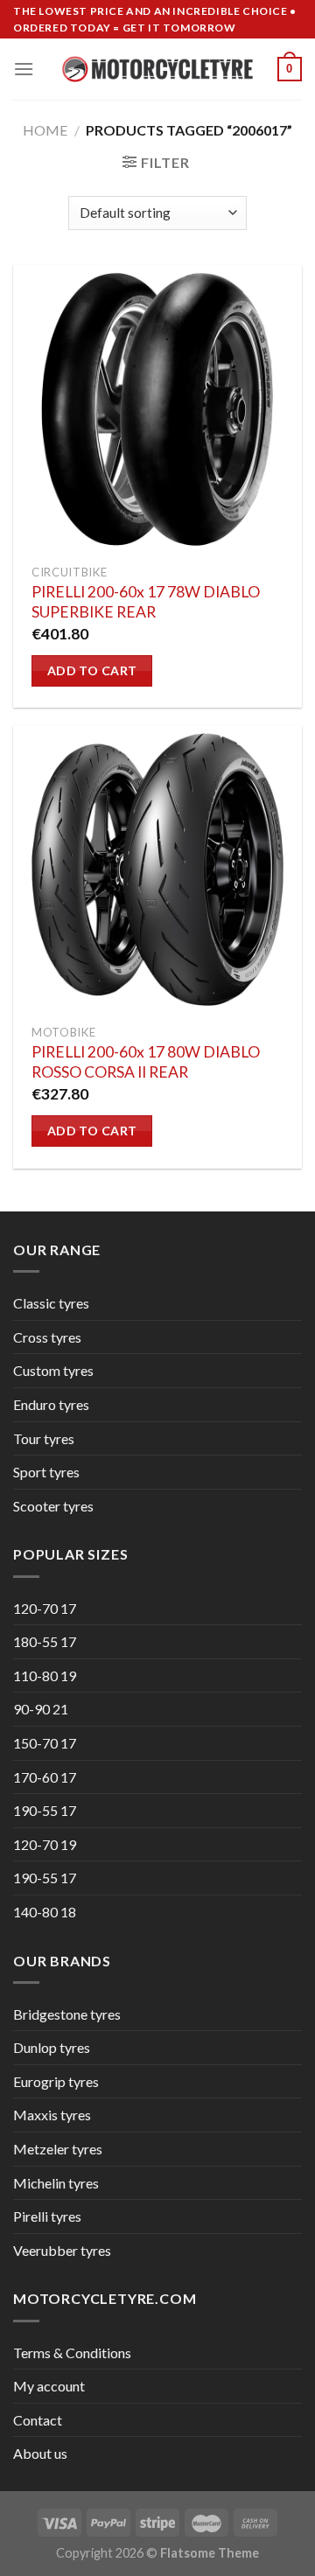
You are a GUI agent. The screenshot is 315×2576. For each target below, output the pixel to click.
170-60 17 (45, 1777)
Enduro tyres (51, 1404)
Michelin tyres (56, 2183)
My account (49, 2386)
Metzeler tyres (58, 2149)
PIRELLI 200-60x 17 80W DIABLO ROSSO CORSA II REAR (146, 1062)
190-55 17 (45, 1810)
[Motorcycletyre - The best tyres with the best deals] (158, 69)
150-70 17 (45, 1743)
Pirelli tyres (47, 2216)
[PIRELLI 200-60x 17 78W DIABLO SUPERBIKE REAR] (157, 409)
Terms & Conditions (72, 2353)
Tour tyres (44, 1438)
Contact (38, 2420)
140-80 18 (45, 1912)
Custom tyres (53, 1370)
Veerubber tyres (62, 2250)
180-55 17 (45, 1641)
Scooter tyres (53, 1506)
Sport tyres (46, 1472)
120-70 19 (45, 1844)
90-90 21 (41, 1709)
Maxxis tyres (52, 2115)
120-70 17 (45, 1608)
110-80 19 (45, 1675)
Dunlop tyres (52, 2047)
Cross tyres (47, 1337)
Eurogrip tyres (56, 2081)
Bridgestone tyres (67, 2014)
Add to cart (92, 670)
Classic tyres (51, 1303)
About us (40, 2453)
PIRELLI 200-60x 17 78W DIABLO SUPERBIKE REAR (146, 602)
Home (45, 130)
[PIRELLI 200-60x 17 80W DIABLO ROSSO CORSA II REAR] (157, 869)
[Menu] (24, 69)
